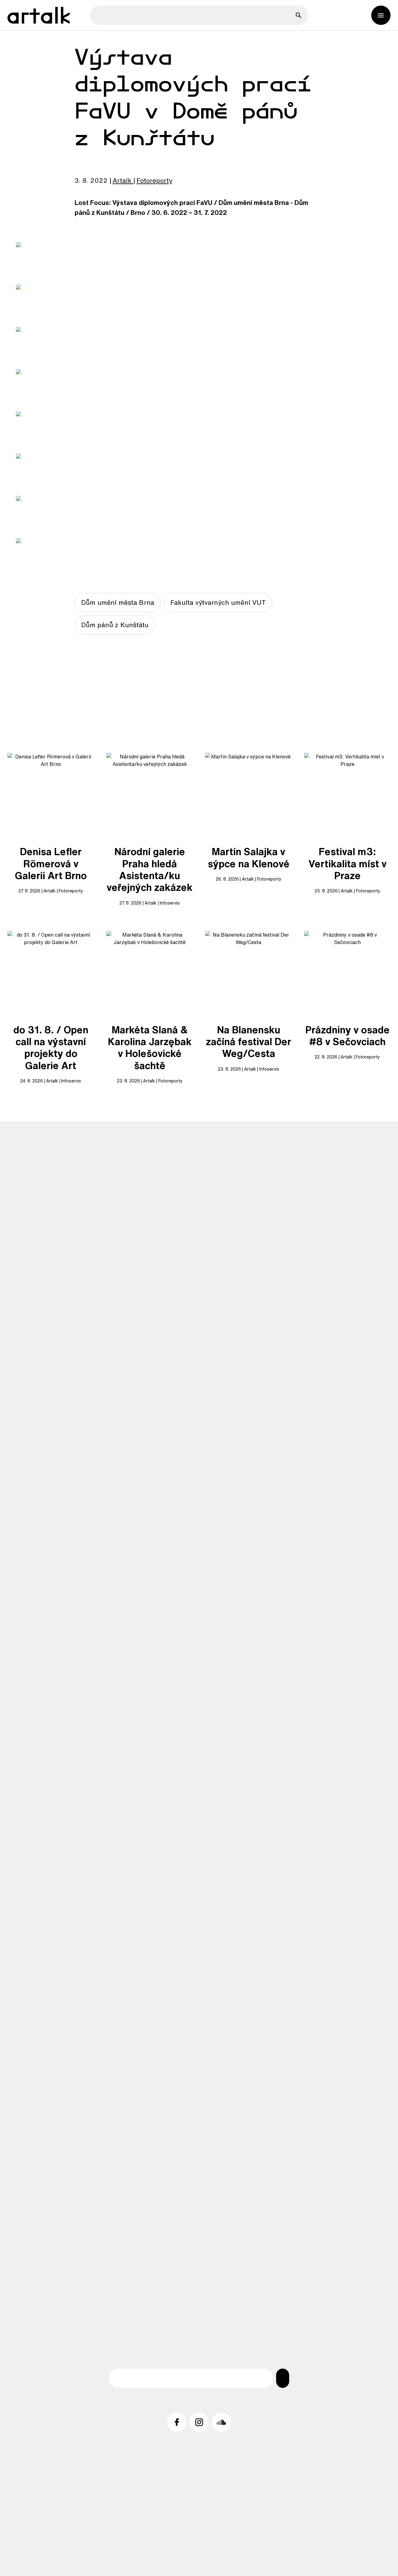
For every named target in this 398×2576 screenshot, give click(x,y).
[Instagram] (199, 2422)
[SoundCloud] (221, 2422)
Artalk (122, 180)
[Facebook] (177, 2422)
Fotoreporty (154, 180)
